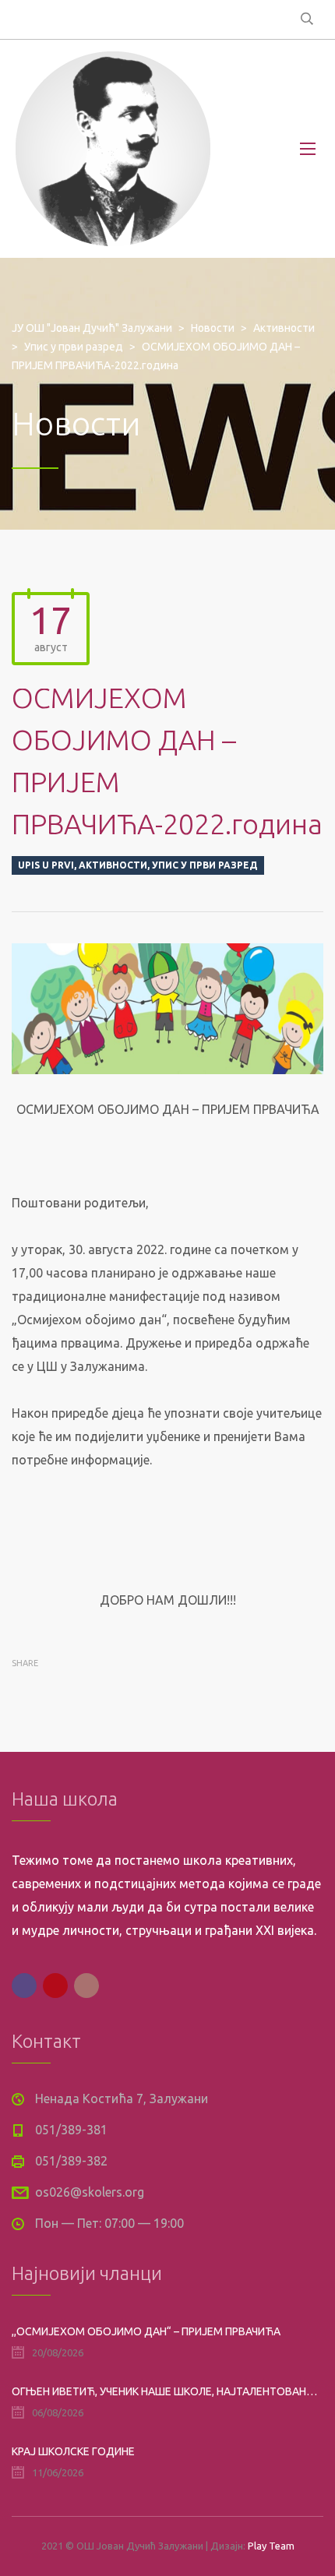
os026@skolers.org (90, 2192)
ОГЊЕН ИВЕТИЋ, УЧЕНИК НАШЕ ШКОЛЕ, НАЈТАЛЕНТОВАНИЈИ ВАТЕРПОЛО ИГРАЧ (167, 2391)
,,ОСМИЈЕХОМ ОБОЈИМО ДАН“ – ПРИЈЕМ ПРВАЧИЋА (146, 2331)
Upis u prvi (46, 865)
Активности (113, 865)
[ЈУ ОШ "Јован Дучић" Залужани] (113, 149)
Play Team (271, 2546)
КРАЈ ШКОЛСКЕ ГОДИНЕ (73, 2451)
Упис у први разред (205, 865)
